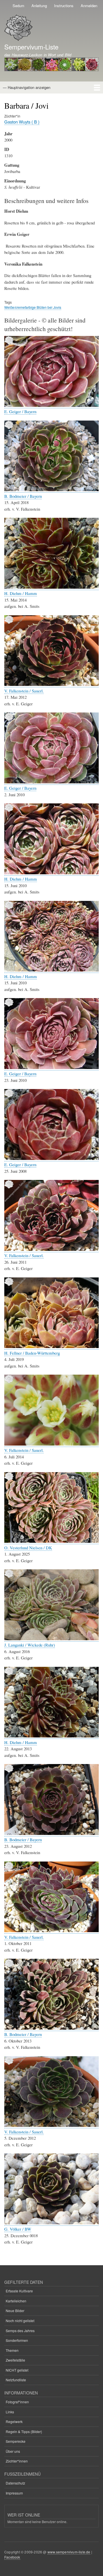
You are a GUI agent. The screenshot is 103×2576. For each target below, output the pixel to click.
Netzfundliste (16, 2380)
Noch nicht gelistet (20, 2321)
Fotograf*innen (17, 2402)
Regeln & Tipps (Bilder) (24, 2431)
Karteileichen (16, 2301)
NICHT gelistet (17, 2370)
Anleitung (39, 6)
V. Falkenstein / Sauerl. (24, 691)
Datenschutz (15, 2483)
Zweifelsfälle (15, 2360)
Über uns (13, 2451)
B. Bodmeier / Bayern (23, 496)
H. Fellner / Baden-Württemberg (32, 1353)
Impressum (14, 2493)
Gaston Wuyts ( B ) (22, 122)
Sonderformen (17, 2340)
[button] (51, 405)
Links (10, 2412)
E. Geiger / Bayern (20, 411)
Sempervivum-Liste (31, 47)
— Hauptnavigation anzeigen (27, 87)
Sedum (18, 6)
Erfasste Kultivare (19, 2291)
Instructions (64, 6)
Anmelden (89, 6)
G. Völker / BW (18, 2229)
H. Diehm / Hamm (21, 593)
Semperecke (16, 2441)
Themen (12, 2350)
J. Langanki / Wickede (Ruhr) (30, 1645)
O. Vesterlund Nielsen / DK (28, 1548)
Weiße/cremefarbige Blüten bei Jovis (33, 307)
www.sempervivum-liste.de (69, 2552)
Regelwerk (14, 2421)
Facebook (12, 2557)
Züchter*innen (17, 2461)
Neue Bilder (15, 2311)
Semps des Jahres (20, 2331)
